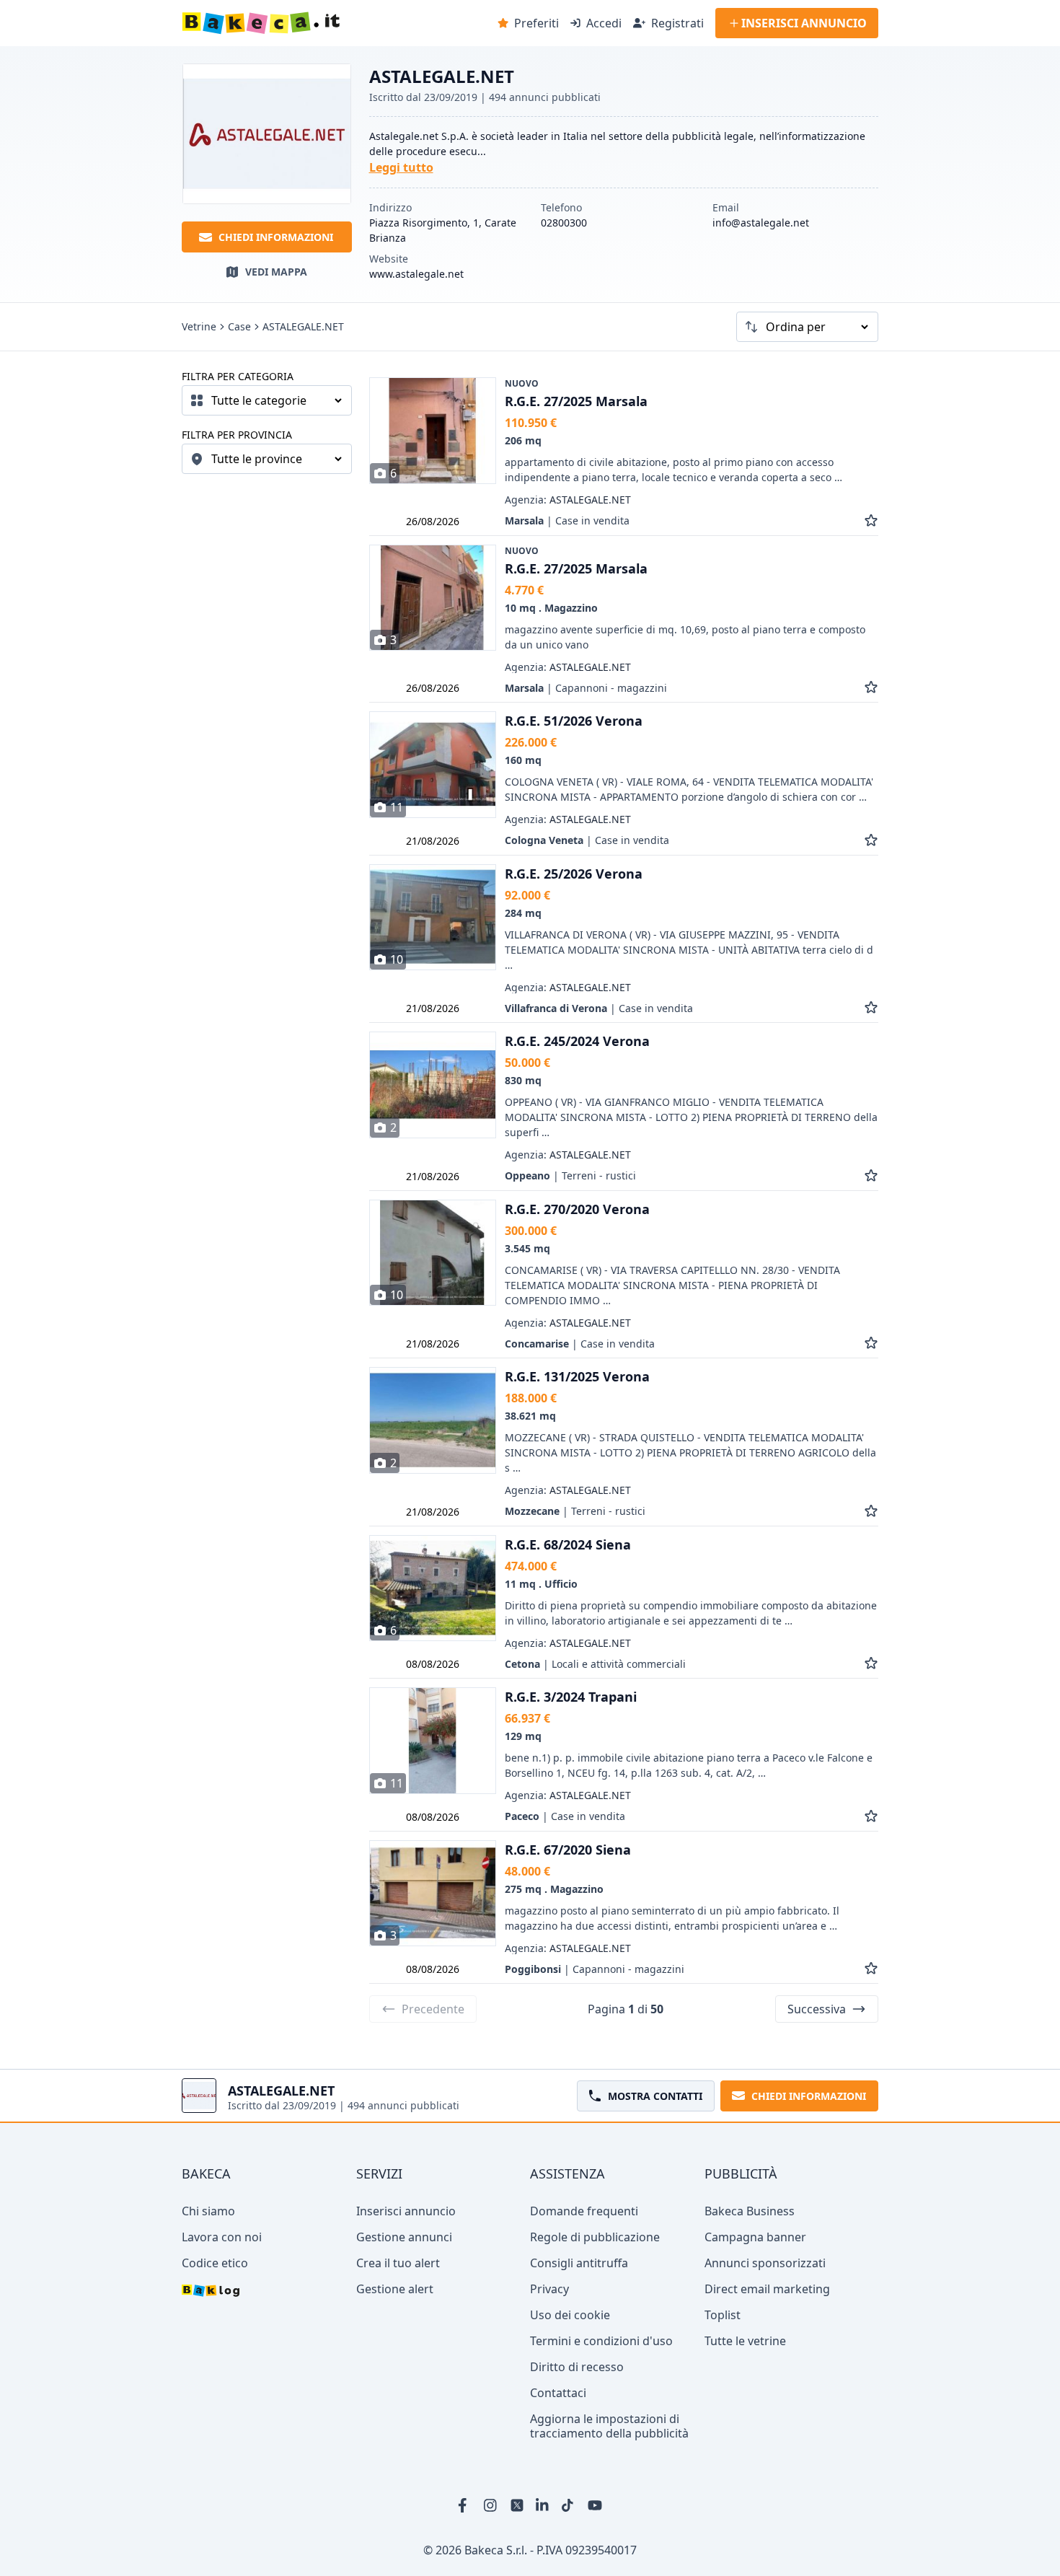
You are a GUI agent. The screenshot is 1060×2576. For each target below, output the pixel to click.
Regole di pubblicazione (595, 2237)
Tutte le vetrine (745, 2341)
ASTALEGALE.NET (303, 327)
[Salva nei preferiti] (871, 520)
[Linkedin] (543, 2505)
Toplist (723, 2315)
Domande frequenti (584, 2211)
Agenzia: (568, 500)
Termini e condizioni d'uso (601, 2341)
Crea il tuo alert (398, 2263)
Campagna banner (755, 2237)
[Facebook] (465, 2505)
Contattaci (558, 2393)
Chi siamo (208, 2211)
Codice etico (215, 2263)
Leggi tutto (401, 167)
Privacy (549, 2289)
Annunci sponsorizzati (765, 2263)
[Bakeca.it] (312, 23)
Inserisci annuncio (406, 2211)
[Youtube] (595, 2505)
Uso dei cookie (570, 2315)
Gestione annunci (404, 2237)
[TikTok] (569, 2505)
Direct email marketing (767, 2289)
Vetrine (199, 327)
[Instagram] (491, 2505)
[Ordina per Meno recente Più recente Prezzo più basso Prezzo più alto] (807, 327)
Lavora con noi (222, 2237)
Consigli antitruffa (579, 2263)
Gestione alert (395, 2289)
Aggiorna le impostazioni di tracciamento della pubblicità (609, 2426)
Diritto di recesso (577, 2367)
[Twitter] (517, 2505)
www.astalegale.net (416, 274)
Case (239, 327)
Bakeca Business (750, 2211)
